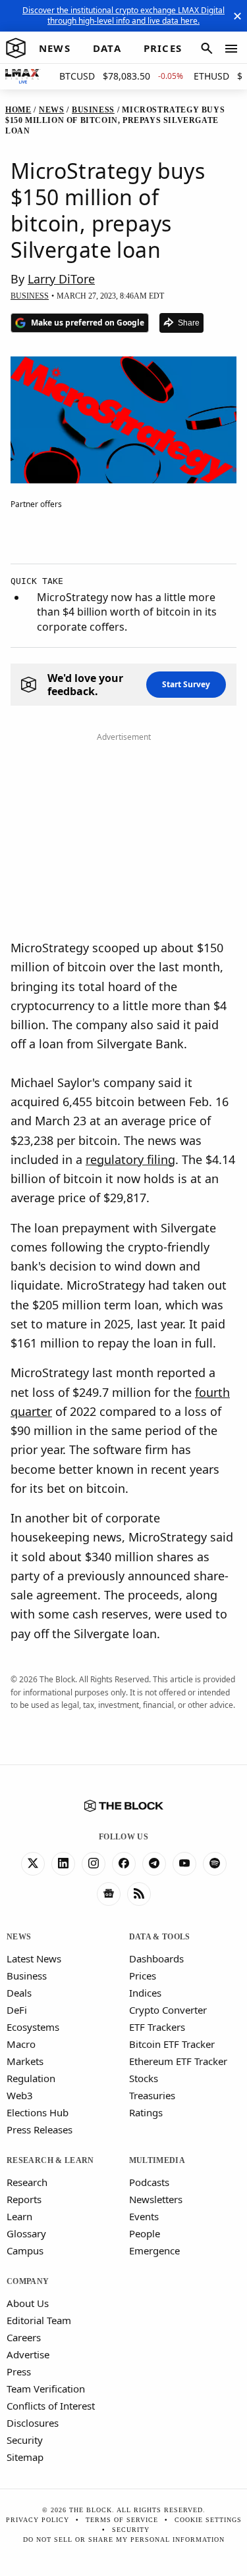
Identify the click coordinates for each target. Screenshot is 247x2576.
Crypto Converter (168, 2010)
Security (25, 2440)
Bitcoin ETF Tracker (172, 2044)
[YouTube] (184, 1864)
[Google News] (109, 1894)
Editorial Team (39, 2320)
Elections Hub (38, 2112)
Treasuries (152, 2095)
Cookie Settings (208, 2520)
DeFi (17, 2010)
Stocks (144, 2078)
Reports (24, 2199)
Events (144, 2216)
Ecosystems (33, 2027)
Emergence (154, 2250)
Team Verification (46, 2389)
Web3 (20, 2095)
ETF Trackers (157, 2027)
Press (19, 2371)
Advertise (28, 2354)
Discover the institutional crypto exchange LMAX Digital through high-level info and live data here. (123, 15)
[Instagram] (94, 1864)
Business (27, 1976)
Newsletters (156, 2199)
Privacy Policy (38, 2520)
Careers (24, 2337)
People (145, 2233)
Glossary (26, 2233)
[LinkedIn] (63, 1864)
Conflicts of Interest (51, 2406)
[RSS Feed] (139, 1894)
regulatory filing (130, 1159)
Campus (25, 2250)
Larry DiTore (61, 279)
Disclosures (33, 2423)
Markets (25, 2061)
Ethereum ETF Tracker (178, 2061)
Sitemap (25, 2457)
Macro (21, 2044)
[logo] (16, 49)
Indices (145, 1993)
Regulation (31, 2078)
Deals (19, 1993)
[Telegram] (154, 1864)
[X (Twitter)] (33, 1864)
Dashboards (156, 1958)
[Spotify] (215, 1864)
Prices (143, 1976)
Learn (19, 2216)
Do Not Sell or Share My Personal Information (124, 2540)
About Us (28, 2303)
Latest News (34, 1958)
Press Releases (40, 2129)
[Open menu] (231, 49)
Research (27, 2182)
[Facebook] (124, 1864)
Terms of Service (122, 2520)
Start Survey (186, 684)
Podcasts (149, 2182)
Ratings (146, 2112)
